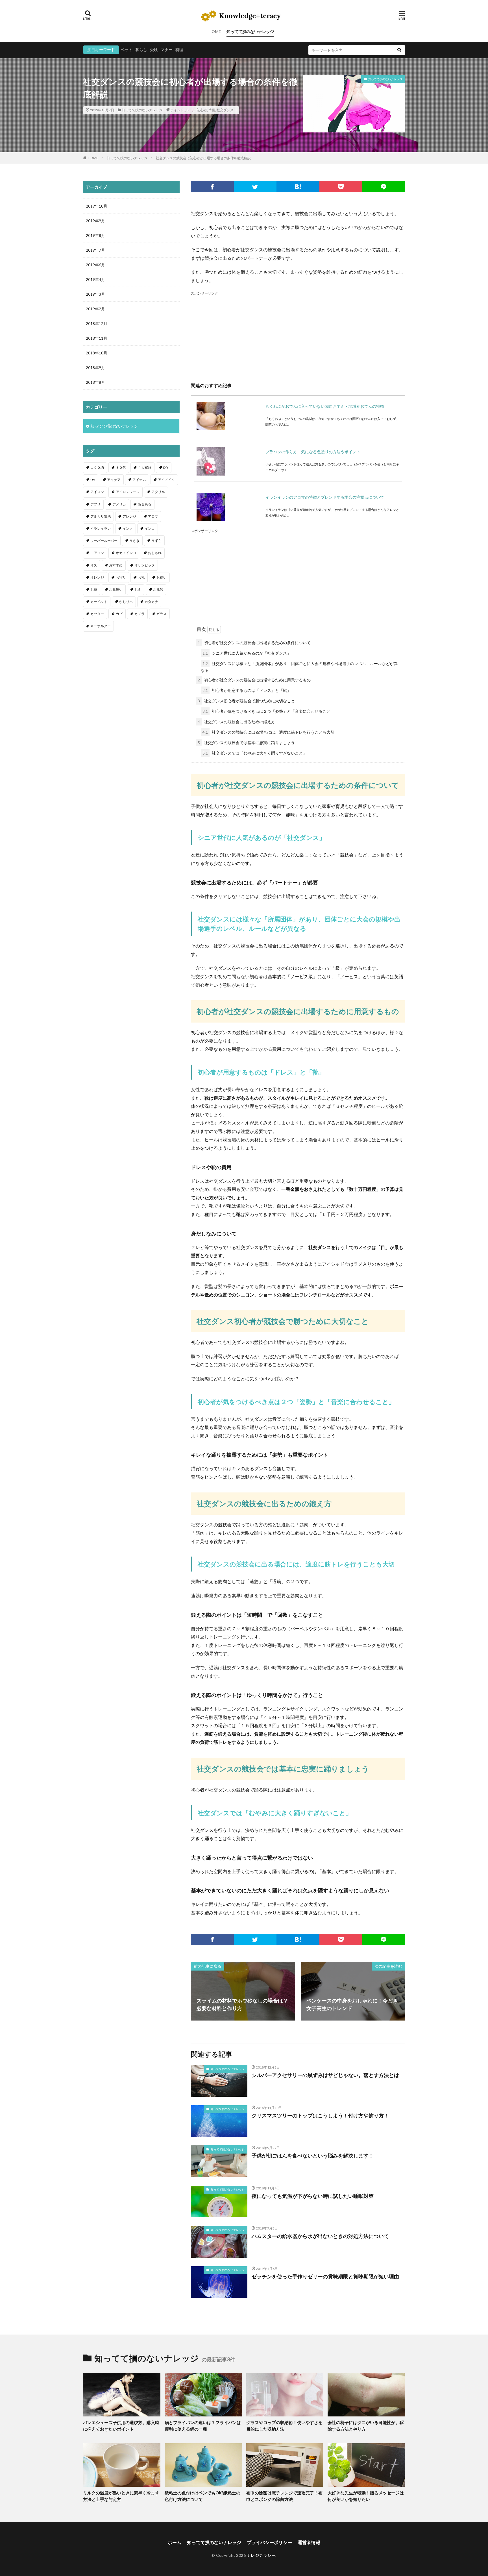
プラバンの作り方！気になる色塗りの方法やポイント (313, 452)
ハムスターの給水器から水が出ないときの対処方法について (320, 2236)
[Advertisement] (298, 336)
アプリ (95, 504)
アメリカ (119, 504)
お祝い (162, 577)
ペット (127, 50)
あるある (145, 504)
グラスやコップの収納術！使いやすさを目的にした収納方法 (284, 2426)
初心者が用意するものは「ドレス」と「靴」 (247, 690)
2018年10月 (97, 353)
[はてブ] (298, 187)
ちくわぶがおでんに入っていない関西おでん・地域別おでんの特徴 (325, 406)
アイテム (139, 480)
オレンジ (97, 577)
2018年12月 (97, 323)
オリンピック (145, 565)
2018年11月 (97, 338)
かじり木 (126, 602)
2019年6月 (95, 265)
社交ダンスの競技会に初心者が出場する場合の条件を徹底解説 (203, 158)
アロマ (153, 516)
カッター (97, 614)
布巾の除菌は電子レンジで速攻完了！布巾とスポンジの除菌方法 (284, 2496)
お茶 (94, 589)
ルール (190, 110)
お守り (121, 577)
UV (93, 480)
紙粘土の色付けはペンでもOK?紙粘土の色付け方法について (202, 2496)
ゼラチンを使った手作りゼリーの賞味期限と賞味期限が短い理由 (325, 2276)
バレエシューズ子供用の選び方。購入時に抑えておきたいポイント (121, 2426)
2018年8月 (95, 382)
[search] (399, 50)
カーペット (99, 602)
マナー (167, 50)
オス (94, 565)
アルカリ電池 (101, 516)
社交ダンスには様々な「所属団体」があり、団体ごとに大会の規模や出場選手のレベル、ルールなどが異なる (299, 667)
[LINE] (384, 187)
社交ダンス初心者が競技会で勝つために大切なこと (246, 701)
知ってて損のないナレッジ (250, 31)
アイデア (114, 480)
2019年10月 (97, 206)
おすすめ (116, 565)
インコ (150, 529)
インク (128, 529)
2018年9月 (95, 368)
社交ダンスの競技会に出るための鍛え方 (236, 722)
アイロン (97, 492)
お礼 (141, 577)
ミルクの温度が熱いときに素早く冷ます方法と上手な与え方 (121, 2496)
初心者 (202, 110)
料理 (179, 50)
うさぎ (134, 541)
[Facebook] (212, 187)
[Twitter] (255, 187)
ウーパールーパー (104, 541)
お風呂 (158, 589)
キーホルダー (101, 626)
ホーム (175, 2542)
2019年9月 (95, 221)
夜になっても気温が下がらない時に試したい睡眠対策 (313, 2196)
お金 (138, 589)
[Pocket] (341, 187)
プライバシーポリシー (269, 2542)
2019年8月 (95, 235)
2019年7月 (95, 250)
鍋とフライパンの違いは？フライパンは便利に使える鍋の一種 (203, 2426)
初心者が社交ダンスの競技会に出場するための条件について (254, 643)
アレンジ (129, 516)
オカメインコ (126, 553)
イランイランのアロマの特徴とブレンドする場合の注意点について (325, 497)
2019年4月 (95, 279)
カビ (119, 614)
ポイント (177, 110)
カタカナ (151, 602)
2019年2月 (95, 309)
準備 (212, 110)
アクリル (158, 492)
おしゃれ (155, 553)
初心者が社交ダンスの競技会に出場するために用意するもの (254, 680)
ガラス (162, 614)
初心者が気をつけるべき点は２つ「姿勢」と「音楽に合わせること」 (268, 711)
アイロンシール (128, 492)
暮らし (141, 50)
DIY (166, 468)
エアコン (97, 553)
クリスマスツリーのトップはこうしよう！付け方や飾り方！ (320, 2115)
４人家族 (145, 468)
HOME (215, 31)
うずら (156, 541)
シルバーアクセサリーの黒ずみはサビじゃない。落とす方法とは (325, 2075)
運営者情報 (309, 2542)
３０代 (121, 468)
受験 (154, 50)
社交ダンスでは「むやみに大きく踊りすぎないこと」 (255, 753)
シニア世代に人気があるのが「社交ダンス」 (247, 653)
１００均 (97, 468)
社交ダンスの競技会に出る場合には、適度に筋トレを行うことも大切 (268, 732)
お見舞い (116, 589)
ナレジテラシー (261, 2555)
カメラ (140, 614)
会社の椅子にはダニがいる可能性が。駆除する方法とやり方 (366, 2426)
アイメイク (166, 480)
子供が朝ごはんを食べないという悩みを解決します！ (313, 2156)
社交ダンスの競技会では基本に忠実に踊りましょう (246, 743)
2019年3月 (95, 294)
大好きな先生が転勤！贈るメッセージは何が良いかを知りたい (366, 2496)
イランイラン (101, 529)
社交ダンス (225, 110)
